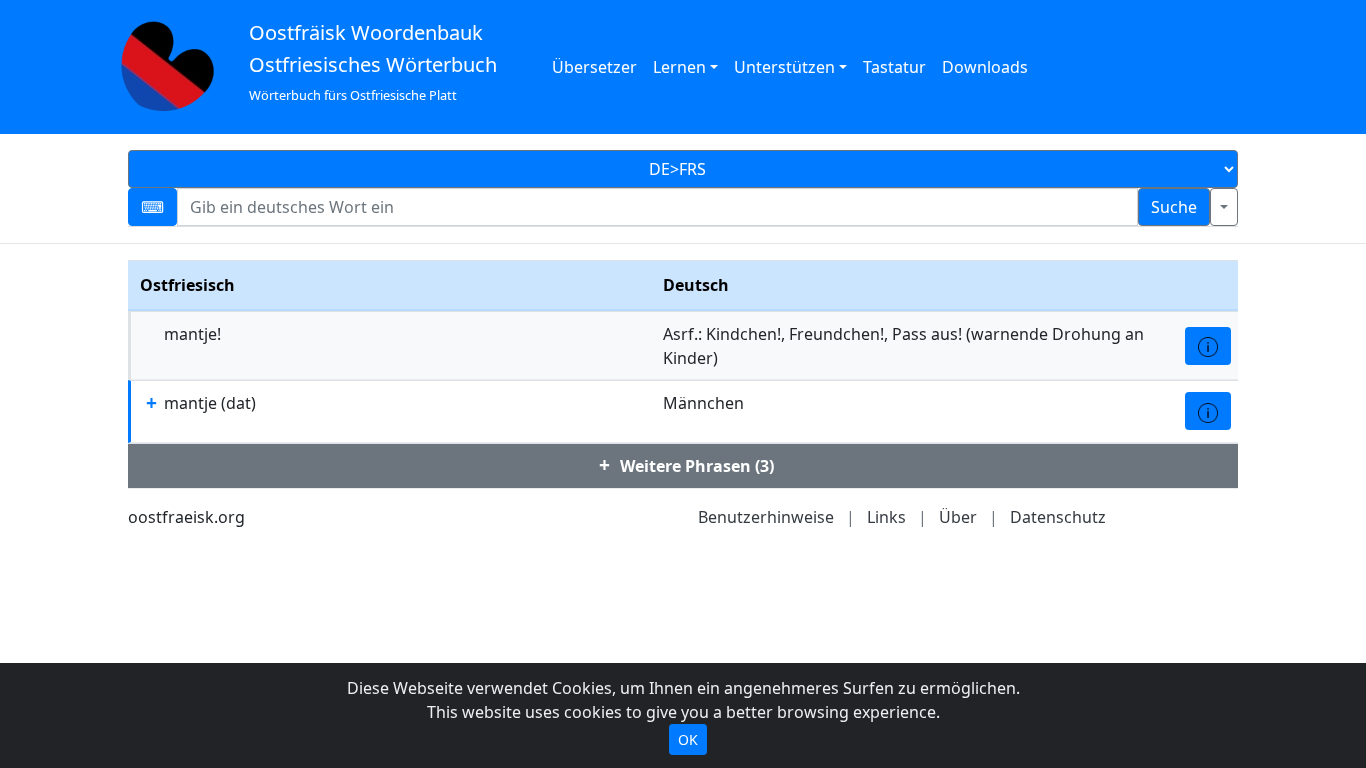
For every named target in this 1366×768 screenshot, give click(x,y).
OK (688, 739)
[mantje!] (1208, 346)
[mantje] (1208, 411)
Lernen (679, 67)
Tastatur (894, 67)
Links (886, 517)
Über (958, 517)
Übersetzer (594, 67)
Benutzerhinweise (766, 517)
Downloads (985, 67)
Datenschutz (1058, 517)
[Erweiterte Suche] (1224, 207)
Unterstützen (784, 67)
